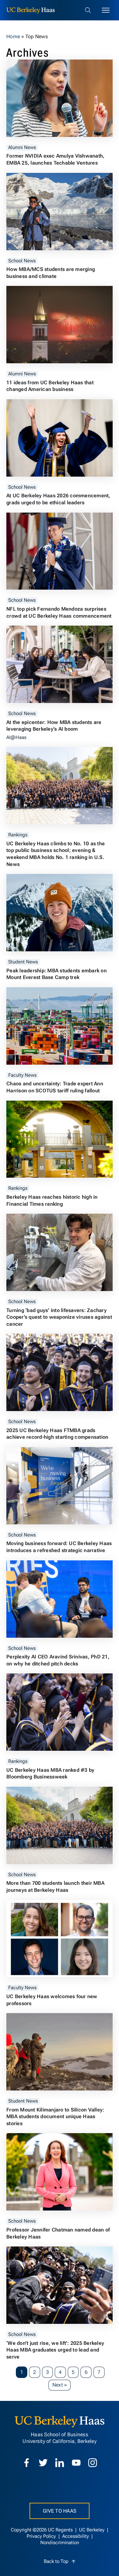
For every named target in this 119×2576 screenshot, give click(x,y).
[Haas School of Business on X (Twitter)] (43, 2463)
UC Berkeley (92, 2530)
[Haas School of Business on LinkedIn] (60, 2463)
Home (13, 36)
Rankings (18, 835)
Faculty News (22, 1075)
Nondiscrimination (60, 2543)
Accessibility (76, 2536)
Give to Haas (60, 2511)
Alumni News (22, 148)
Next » (62, 2385)
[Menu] (106, 10)
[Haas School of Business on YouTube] (76, 2463)
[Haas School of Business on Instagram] (93, 2463)
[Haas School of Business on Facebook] (27, 2463)
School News (22, 261)
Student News (23, 962)
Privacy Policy (42, 2536)
